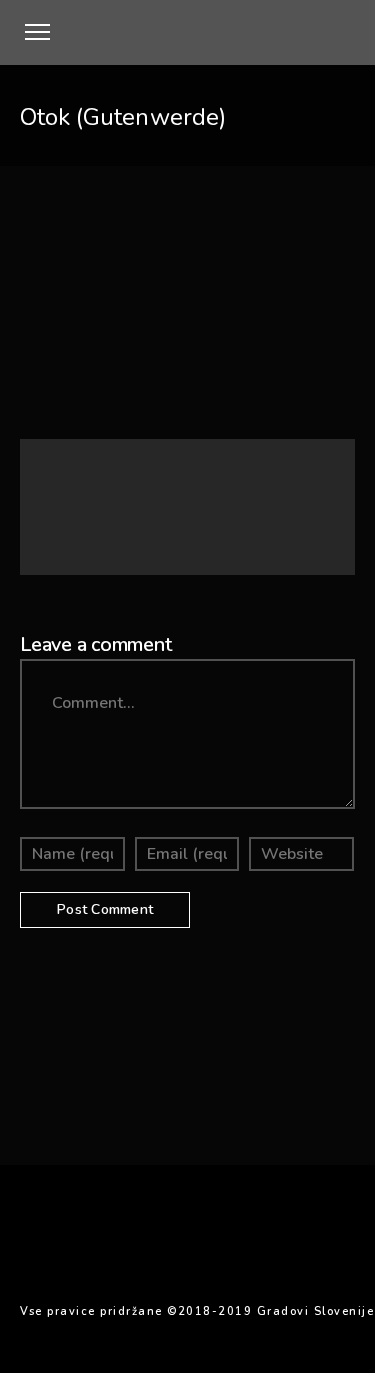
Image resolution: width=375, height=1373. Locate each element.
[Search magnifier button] (314, 480)
